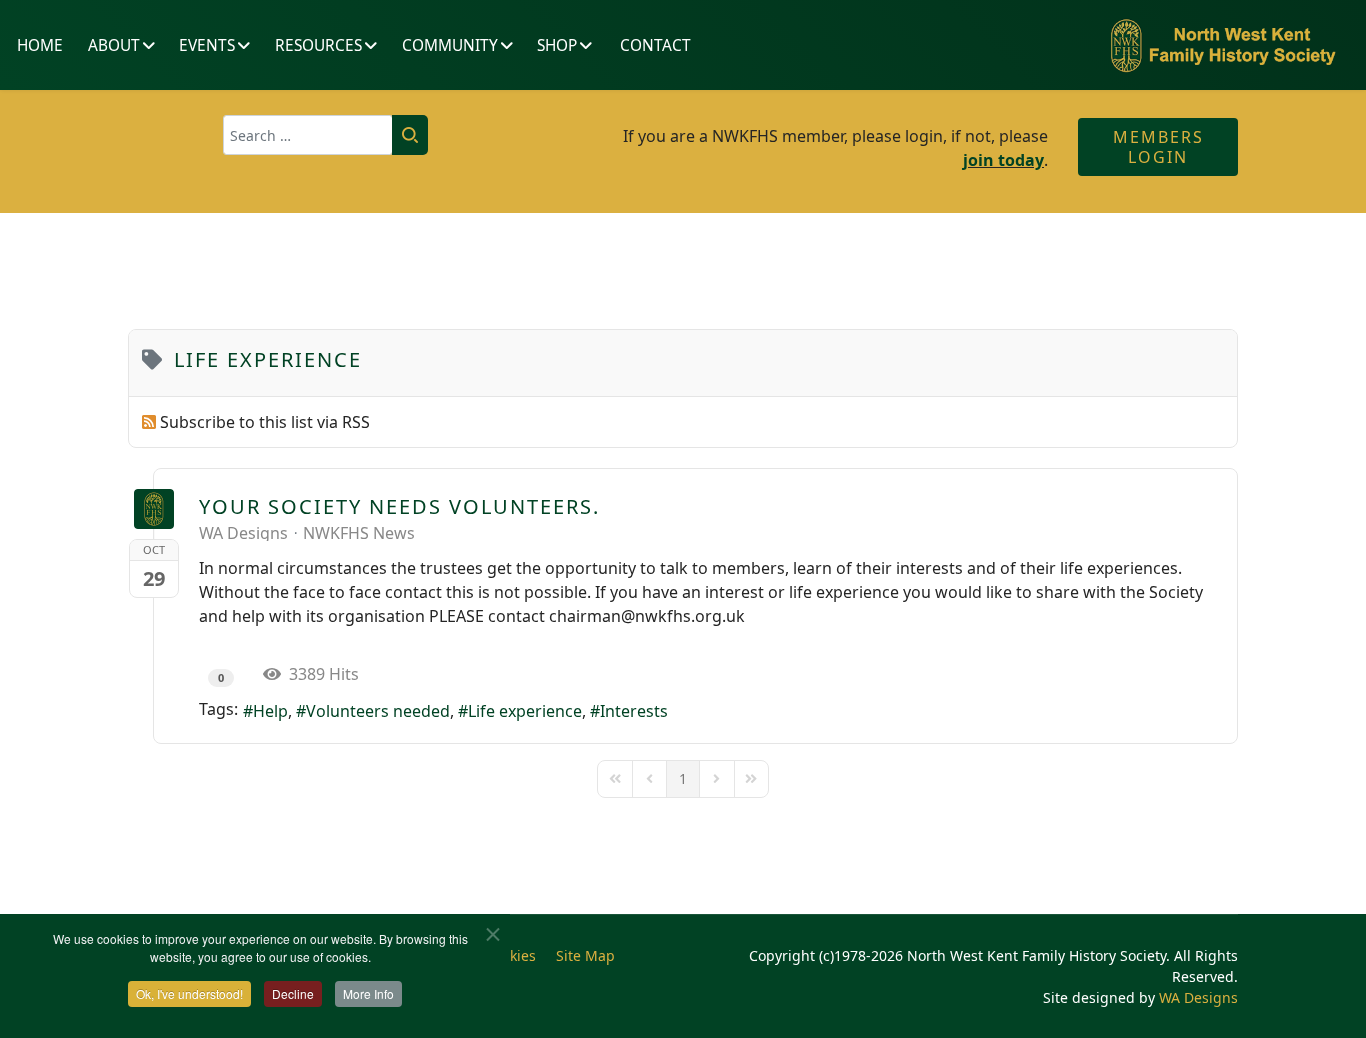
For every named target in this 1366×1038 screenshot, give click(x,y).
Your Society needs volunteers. (399, 506)
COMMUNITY (450, 45)
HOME (40, 45)
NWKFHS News (359, 533)
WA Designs (243, 533)
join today (1003, 160)
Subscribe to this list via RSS (265, 422)
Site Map (585, 955)
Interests (634, 711)
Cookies (510, 955)
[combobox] (308, 135)
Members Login (1158, 147)
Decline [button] (293, 993)
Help (270, 711)
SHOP (557, 45)
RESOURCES (318, 45)
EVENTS (207, 45)
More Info (368, 993)
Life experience (525, 711)
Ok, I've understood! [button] (189, 993)
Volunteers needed (378, 711)
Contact (655, 45)
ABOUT (114, 45)
